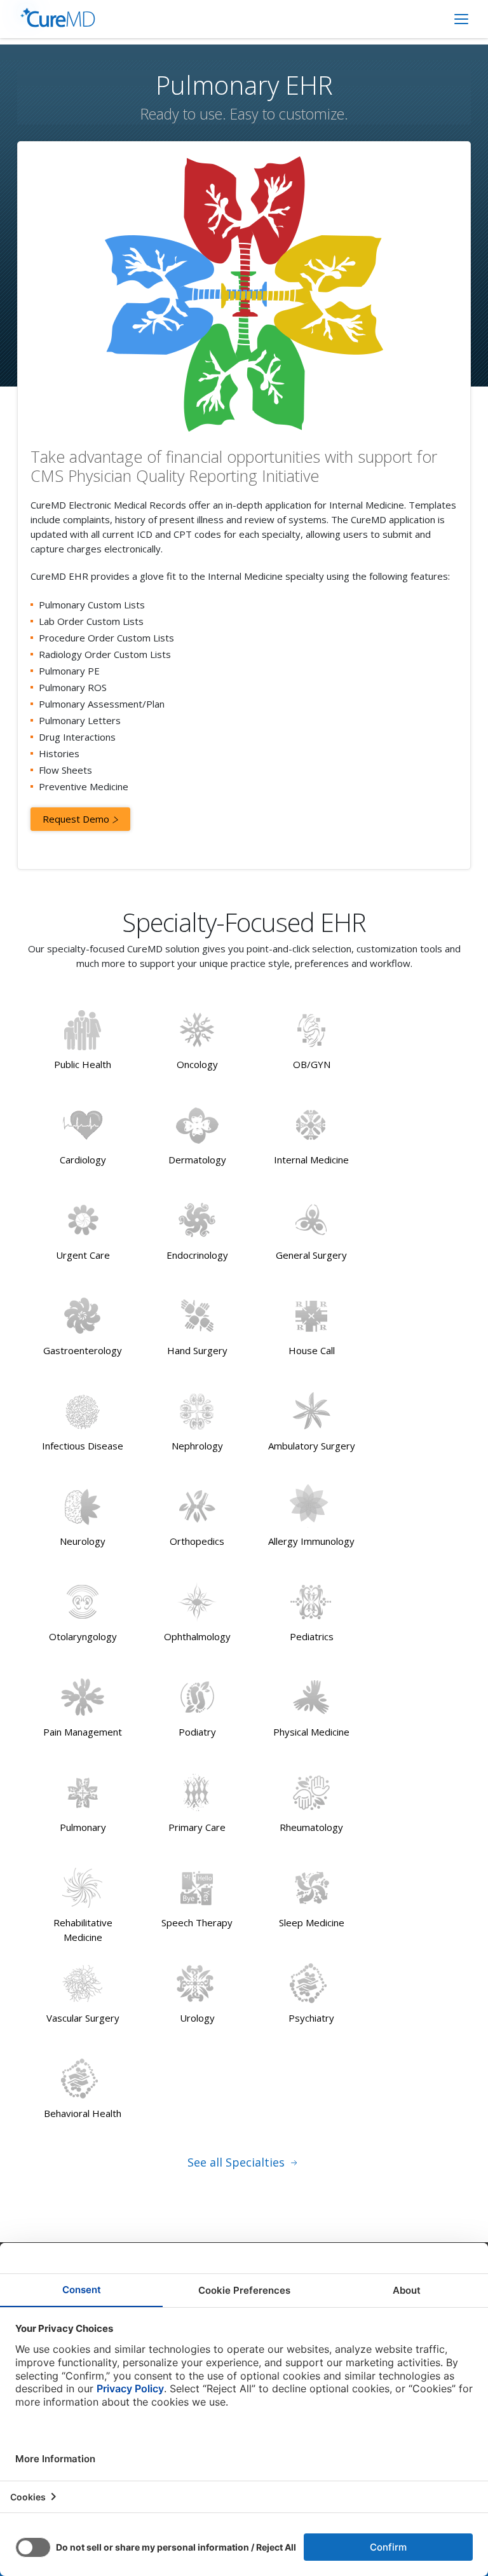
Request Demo (77, 819)
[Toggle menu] (461, 19)
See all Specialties (238, 2162)
